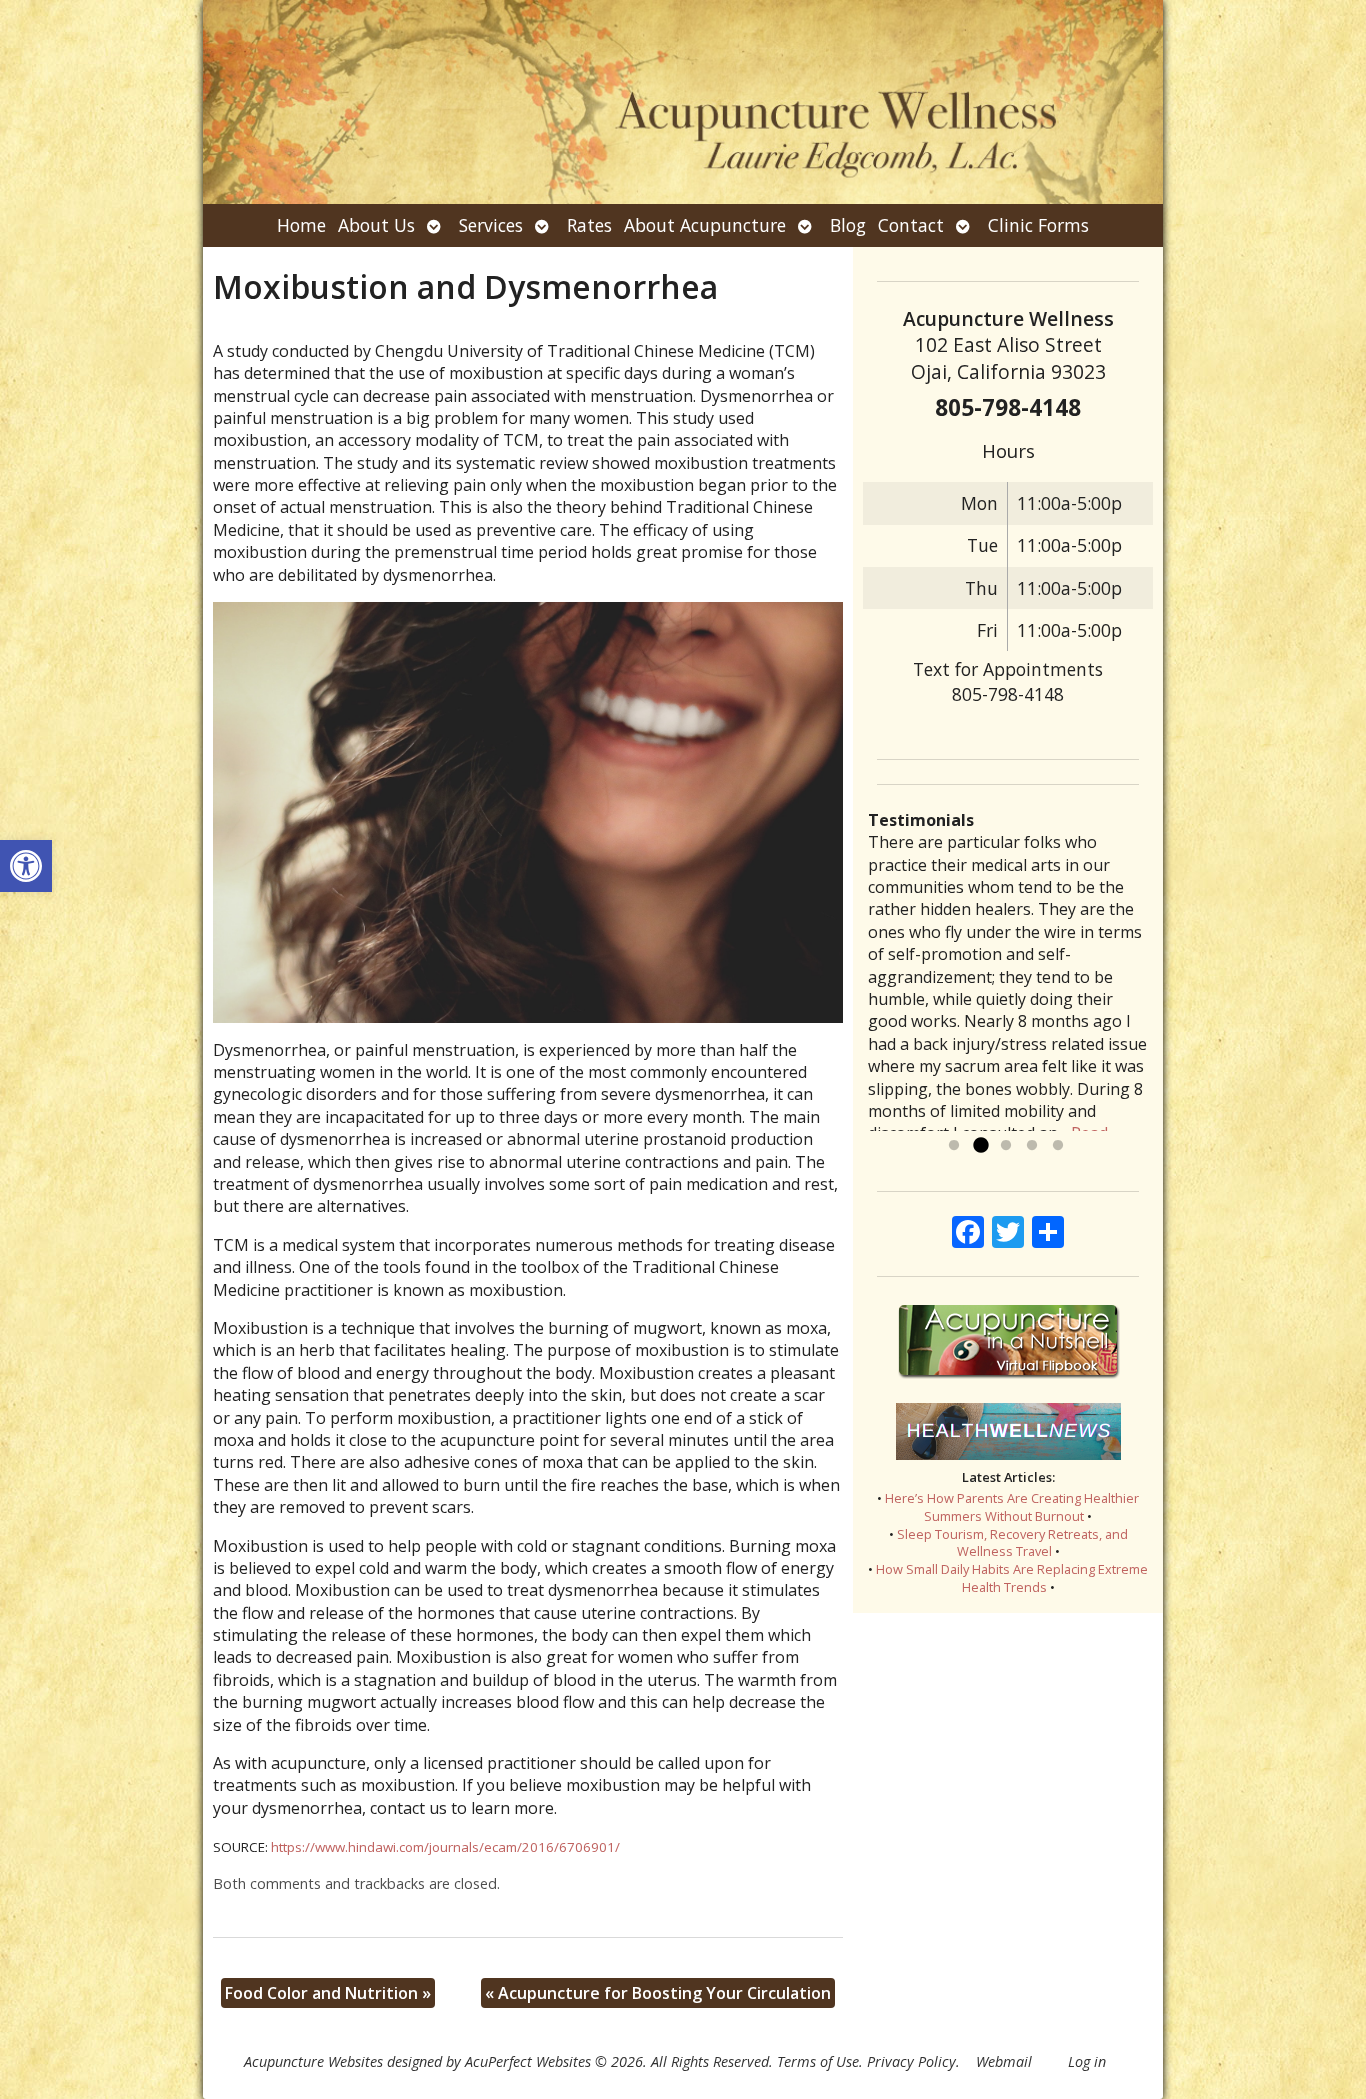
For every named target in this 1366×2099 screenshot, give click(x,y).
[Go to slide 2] (980, 1146)
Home (301, 225)
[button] (26, 866)
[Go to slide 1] (954, 1146)
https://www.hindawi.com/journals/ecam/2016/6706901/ (445, 1847)
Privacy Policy (911, 2061)
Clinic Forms (1038, 225)
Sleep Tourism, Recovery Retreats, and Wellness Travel (1012, 1543)
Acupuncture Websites (313, 2061)
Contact (911, 225)
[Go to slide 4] (1032, 1146)
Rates (589, 225)
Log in (1087, 2061)
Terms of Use (818, 2061)
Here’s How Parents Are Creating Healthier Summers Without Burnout (1012, 1507)
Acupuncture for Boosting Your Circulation (658, 1993)
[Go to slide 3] (1006, 1146)
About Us (376, 225)
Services (491, 225)
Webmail (1004, 2061)
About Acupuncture (705, 225)
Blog (848, 225)
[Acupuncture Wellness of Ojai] (683, 102)
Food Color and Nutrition (328, 1993)
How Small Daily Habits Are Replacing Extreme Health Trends (1012, 1578)
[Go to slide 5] (1058, 1146)
